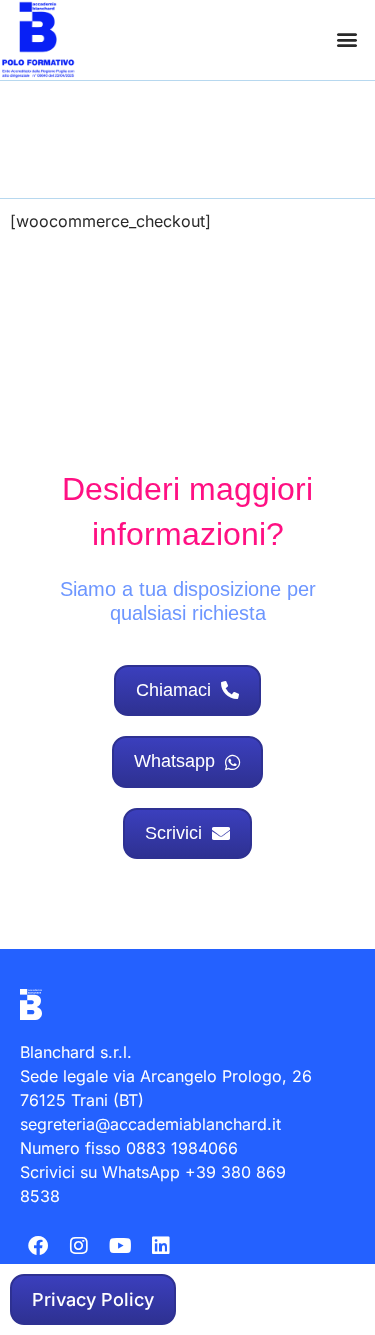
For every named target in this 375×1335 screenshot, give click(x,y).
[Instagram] (79, 1246)
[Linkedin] (161, 1246)
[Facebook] (38, 1246)
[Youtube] (120, 1246)
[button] (346, 39)
